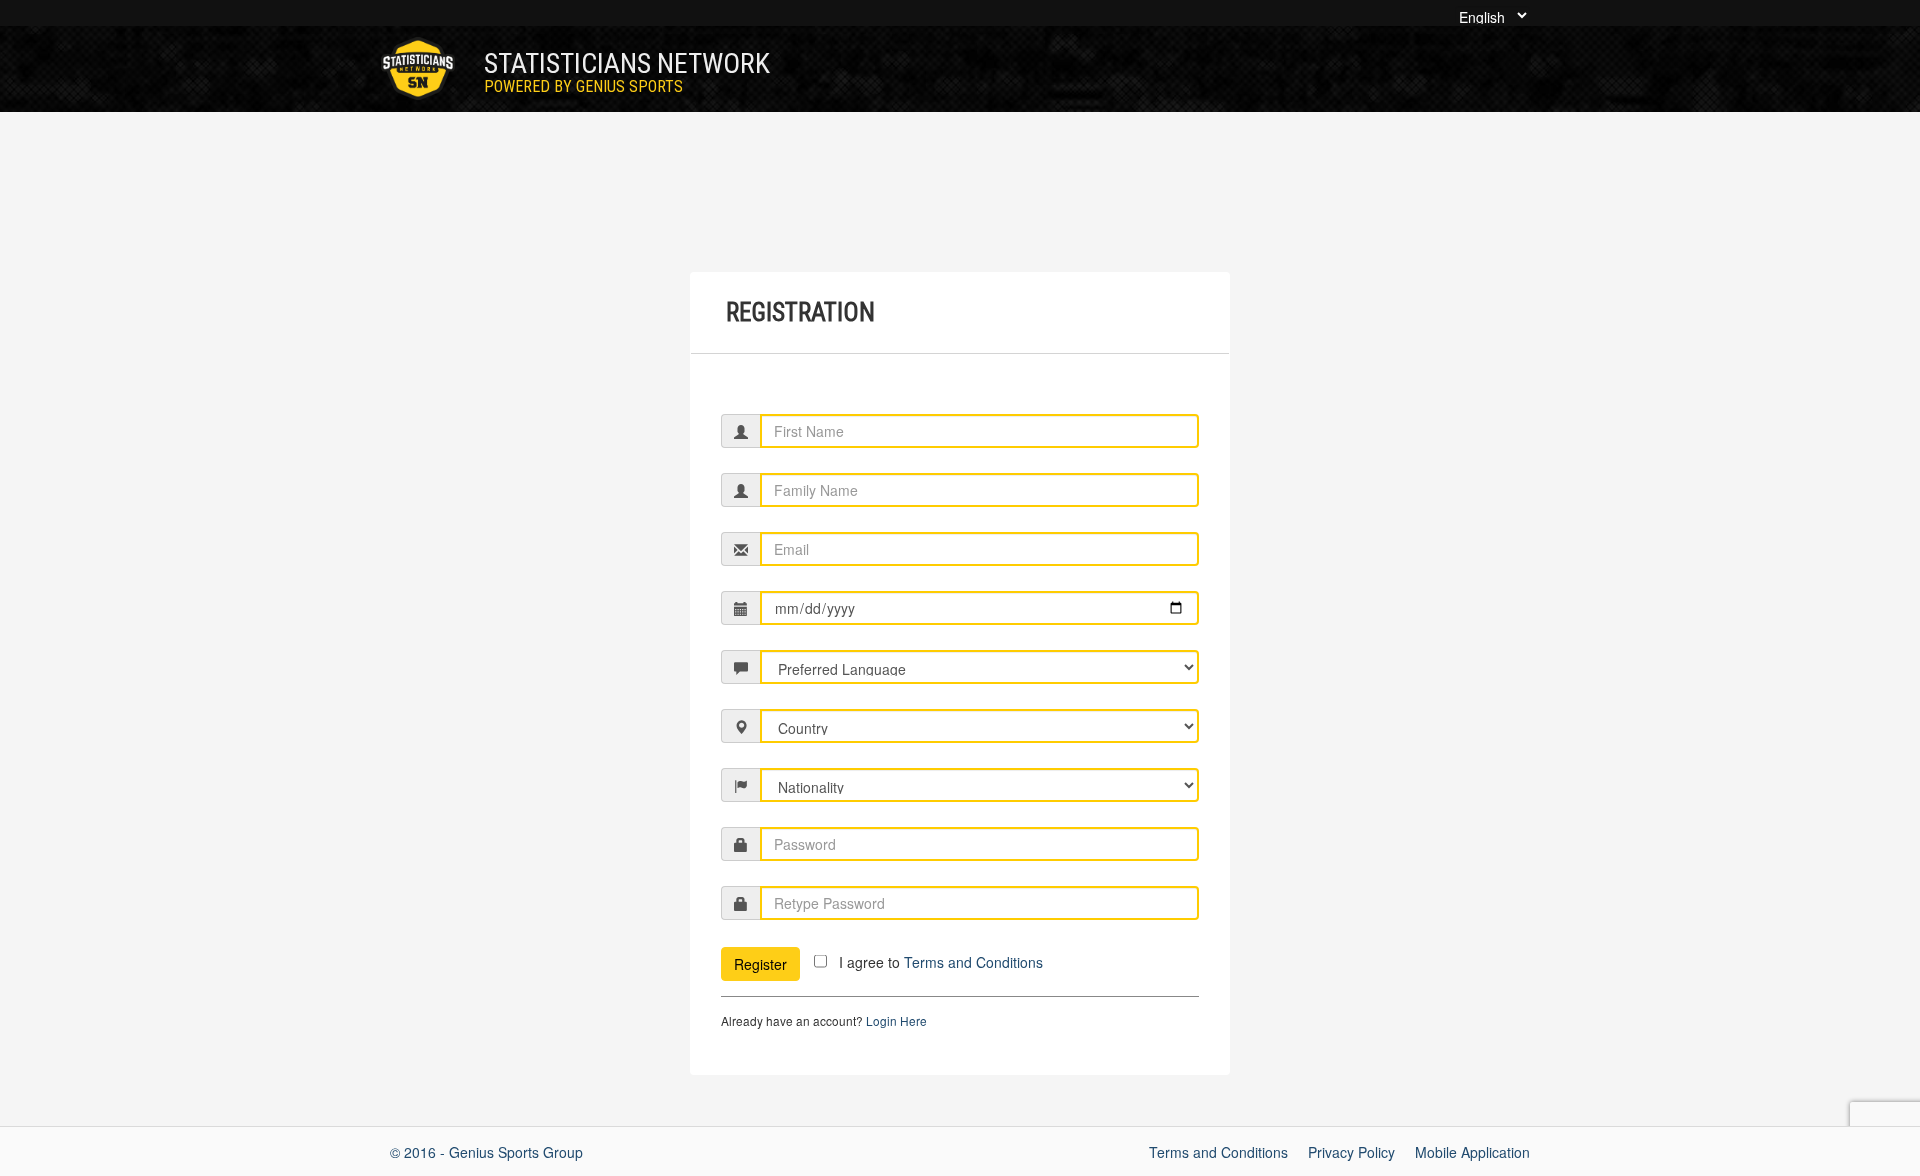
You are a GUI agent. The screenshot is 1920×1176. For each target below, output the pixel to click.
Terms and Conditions (973, 962)
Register (760, 964)
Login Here (896, 1020)
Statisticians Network (627, 71)
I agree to (941, 962)
